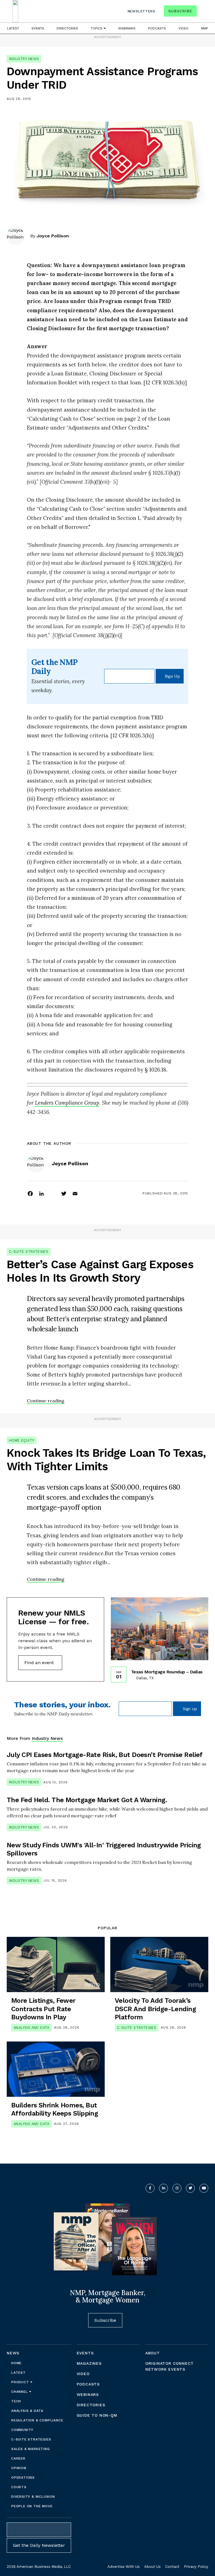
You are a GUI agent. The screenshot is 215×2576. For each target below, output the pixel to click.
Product (21, 2382)
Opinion (19, 2468)
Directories (67, 28)
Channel (20, 2392)
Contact (172, 2567)
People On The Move (32, 2506)
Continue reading (46, 1401)
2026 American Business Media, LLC (39, 2567)
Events (38, 28)
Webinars (127, 28)
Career (18, 2458)
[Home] (15, 11)
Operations (23, 2478)
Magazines (89, 2363)
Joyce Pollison (53, 236)
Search (203, 12)
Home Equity (22, 1440)
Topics (97, 28)
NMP (205, 28)
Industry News (24, 59)
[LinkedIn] (41, 1193)
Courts (19, 2487)
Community (22, 2430)
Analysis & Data (27, 2411)
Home (16, 2363)
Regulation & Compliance (37, 2420)
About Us (152, 2567)
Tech (16, 2401)
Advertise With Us (124, 2567)
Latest (13, 28)
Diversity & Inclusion (33, 2497)
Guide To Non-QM (97, 2415)
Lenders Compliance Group (67, 1103)
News (13, 2353)
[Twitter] (64, 1193)
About (153, 2353)
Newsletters (142, 11)
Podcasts (157, 28)
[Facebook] (30, 1193)
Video (183, 28)
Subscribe (180, 11)
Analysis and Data (31, 2028)
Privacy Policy (196, 2567)
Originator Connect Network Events (170, 2366)
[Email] (75, 1193)
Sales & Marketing (31, 2449)
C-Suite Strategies (29, 1252)
